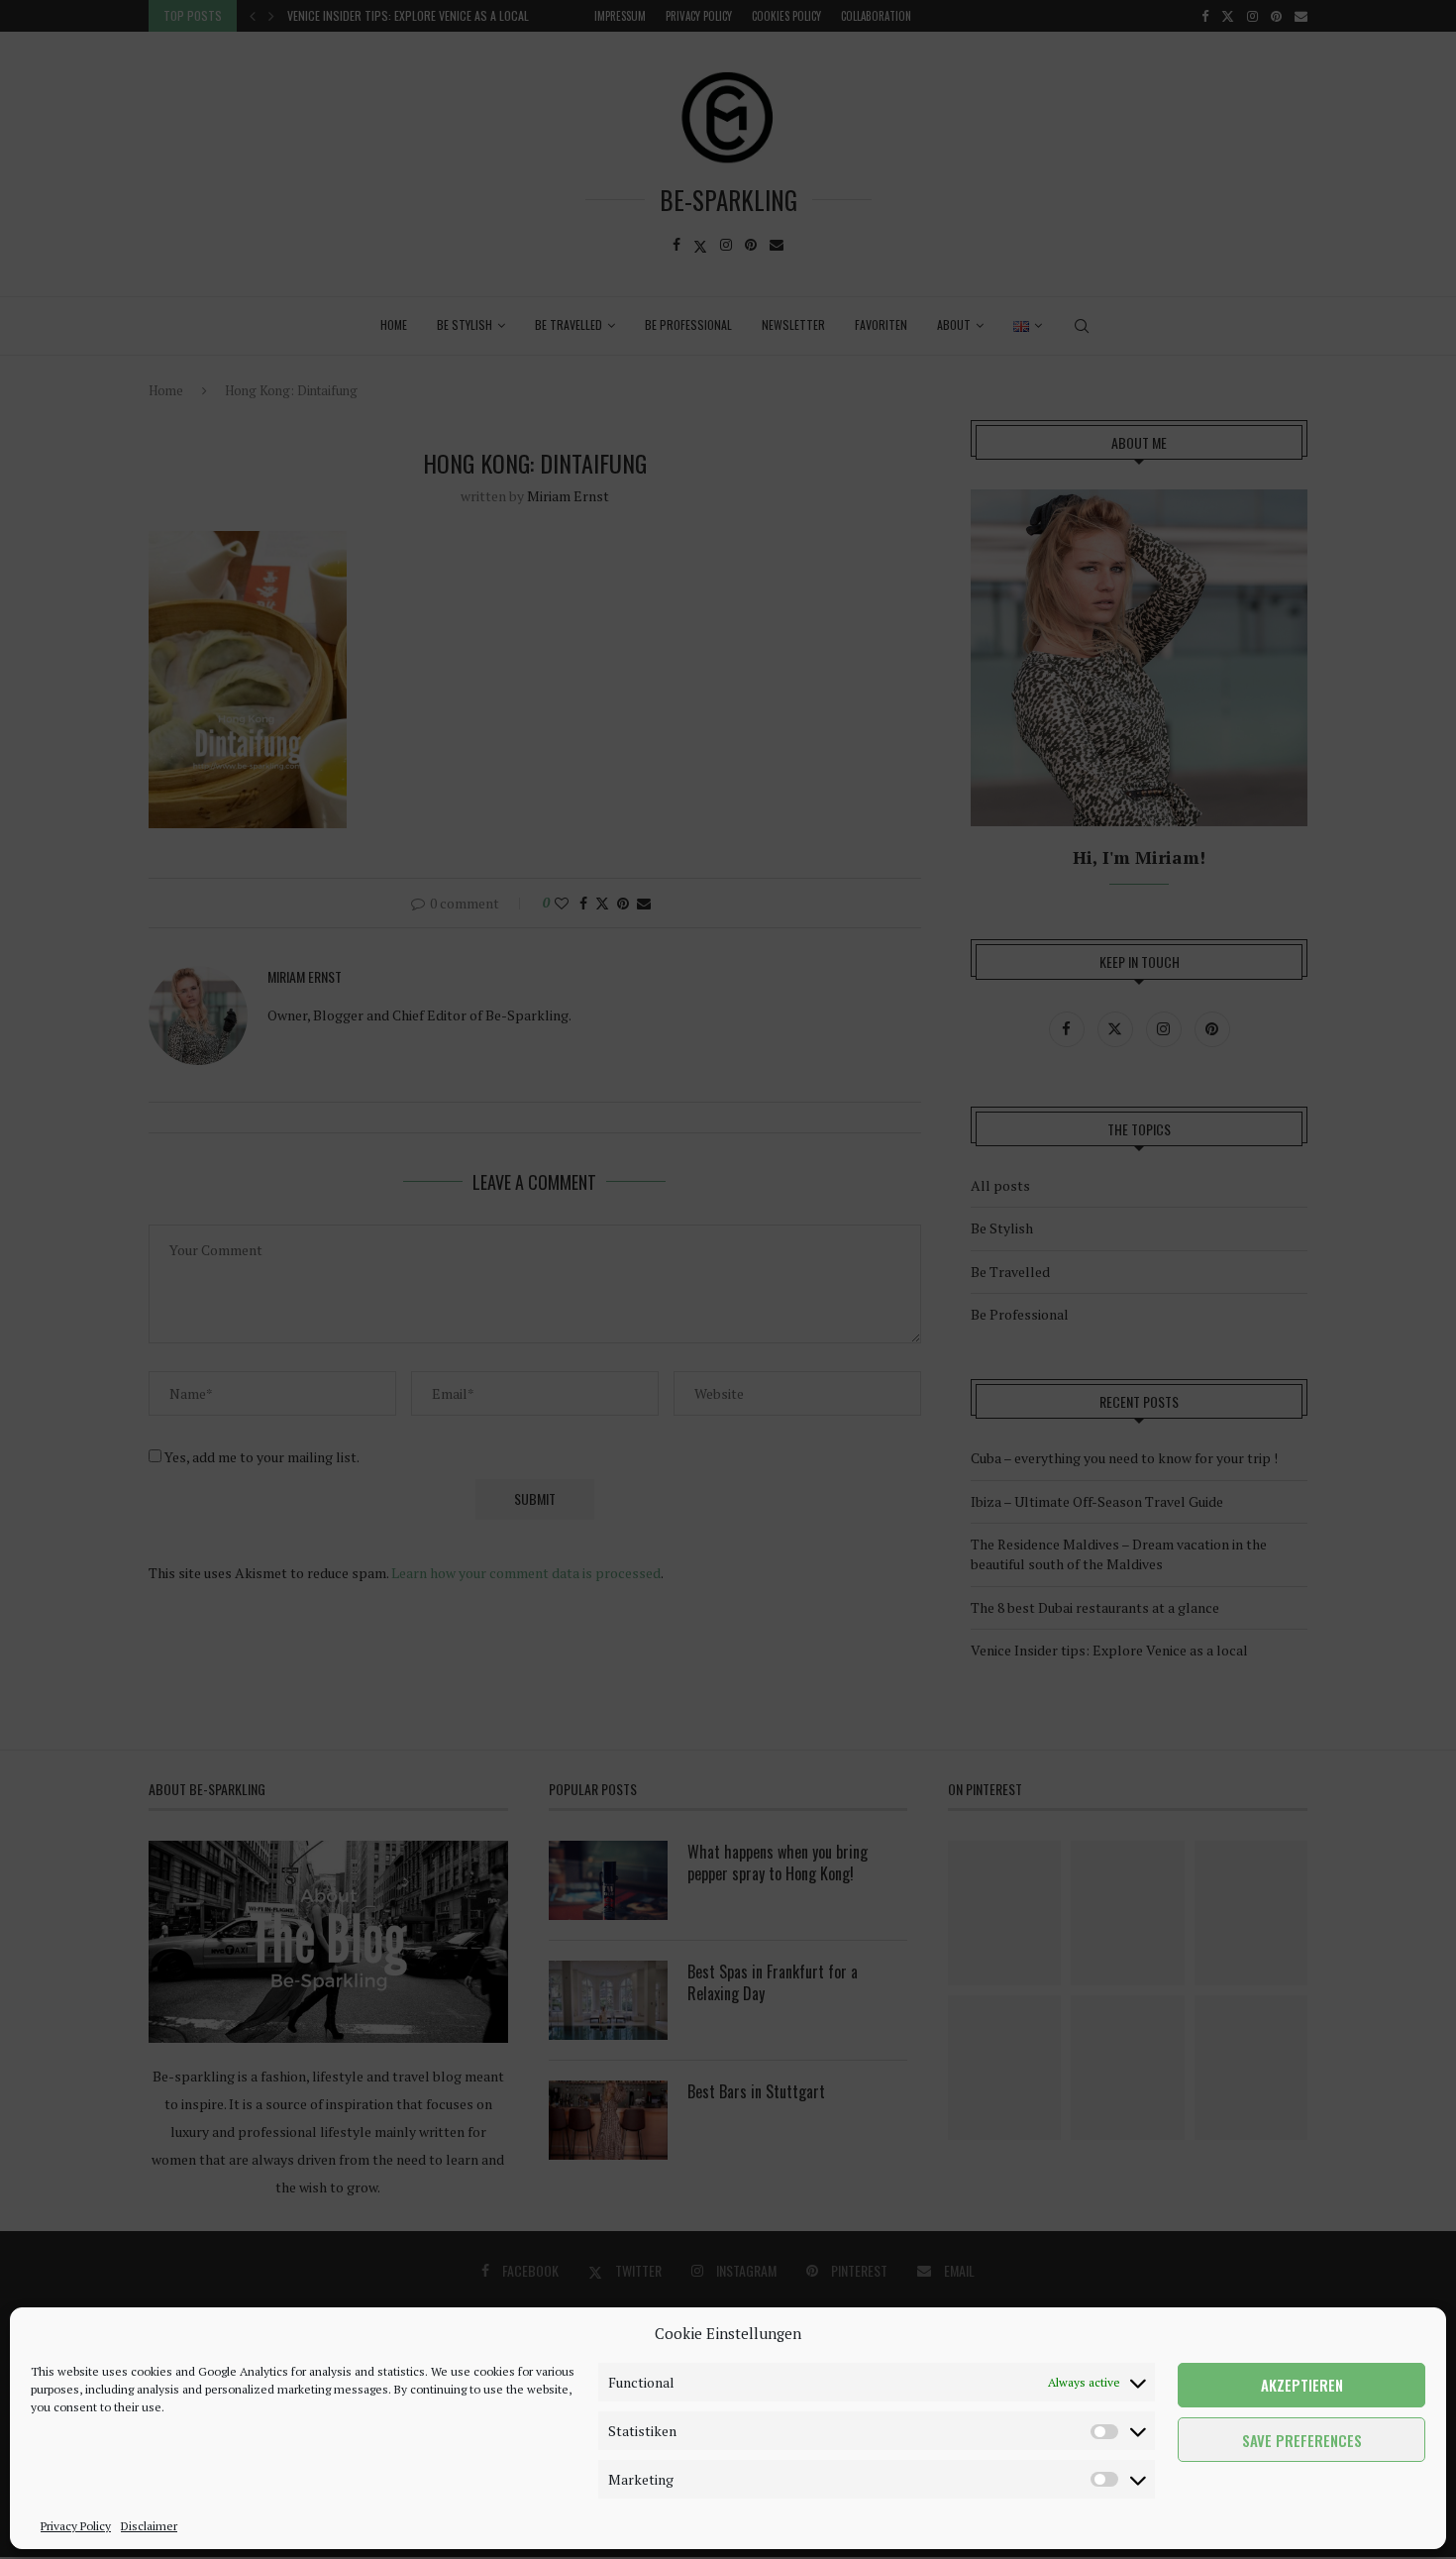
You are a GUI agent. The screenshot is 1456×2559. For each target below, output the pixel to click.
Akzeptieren (1302, 2386)
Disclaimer (149, 2526)
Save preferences (1302, 2440)
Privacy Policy (76, 2526)
